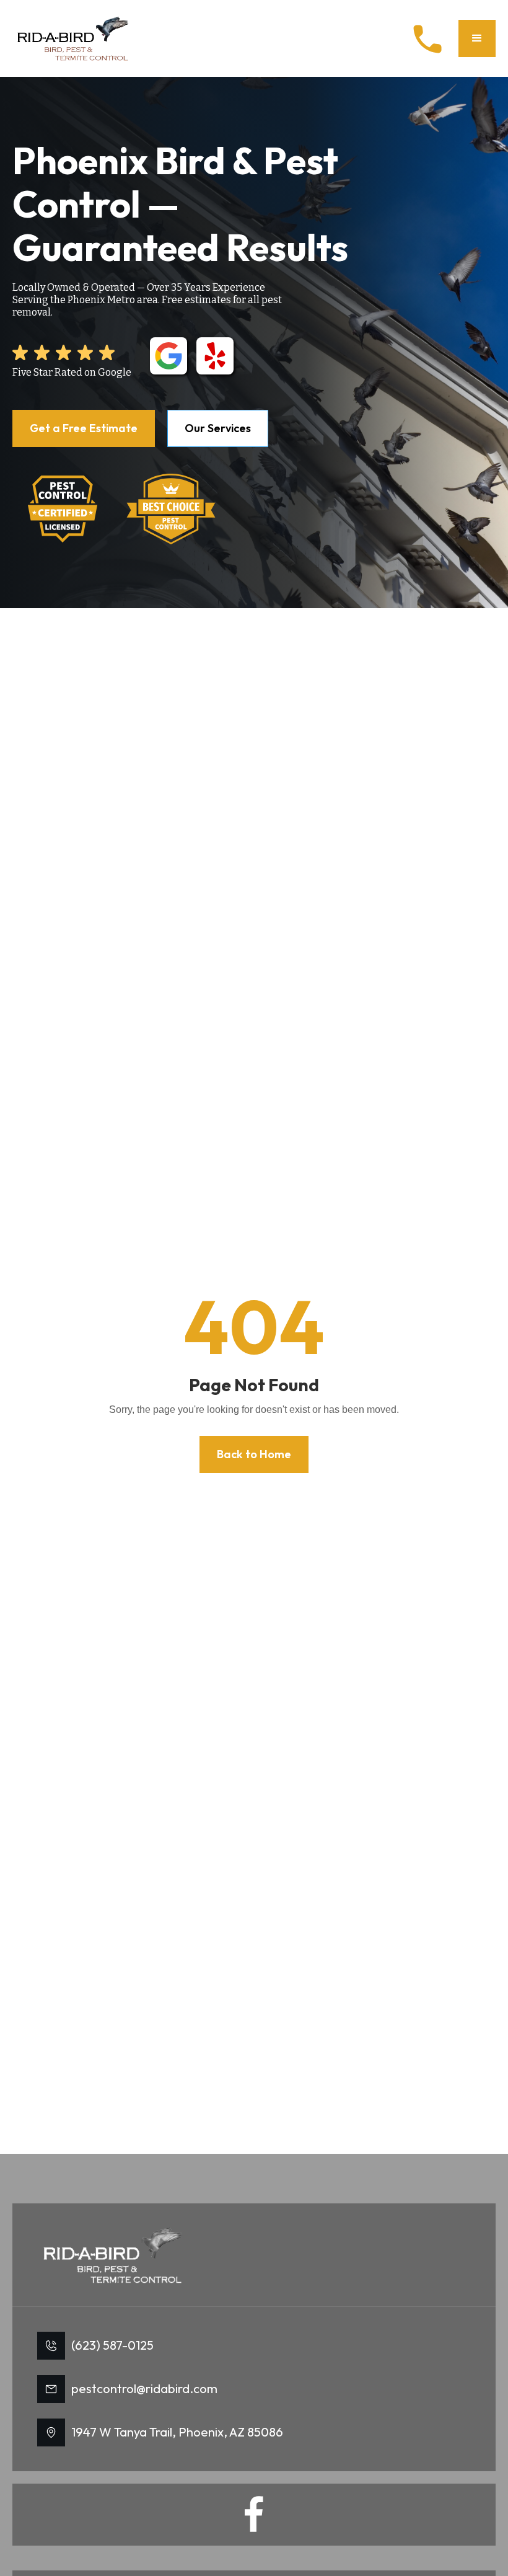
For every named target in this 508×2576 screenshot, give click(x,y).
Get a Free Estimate (84, 428)
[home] (74, 38)
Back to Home (254, 1454)
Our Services (218, 428)
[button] (477, 38)
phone (427, 39)
